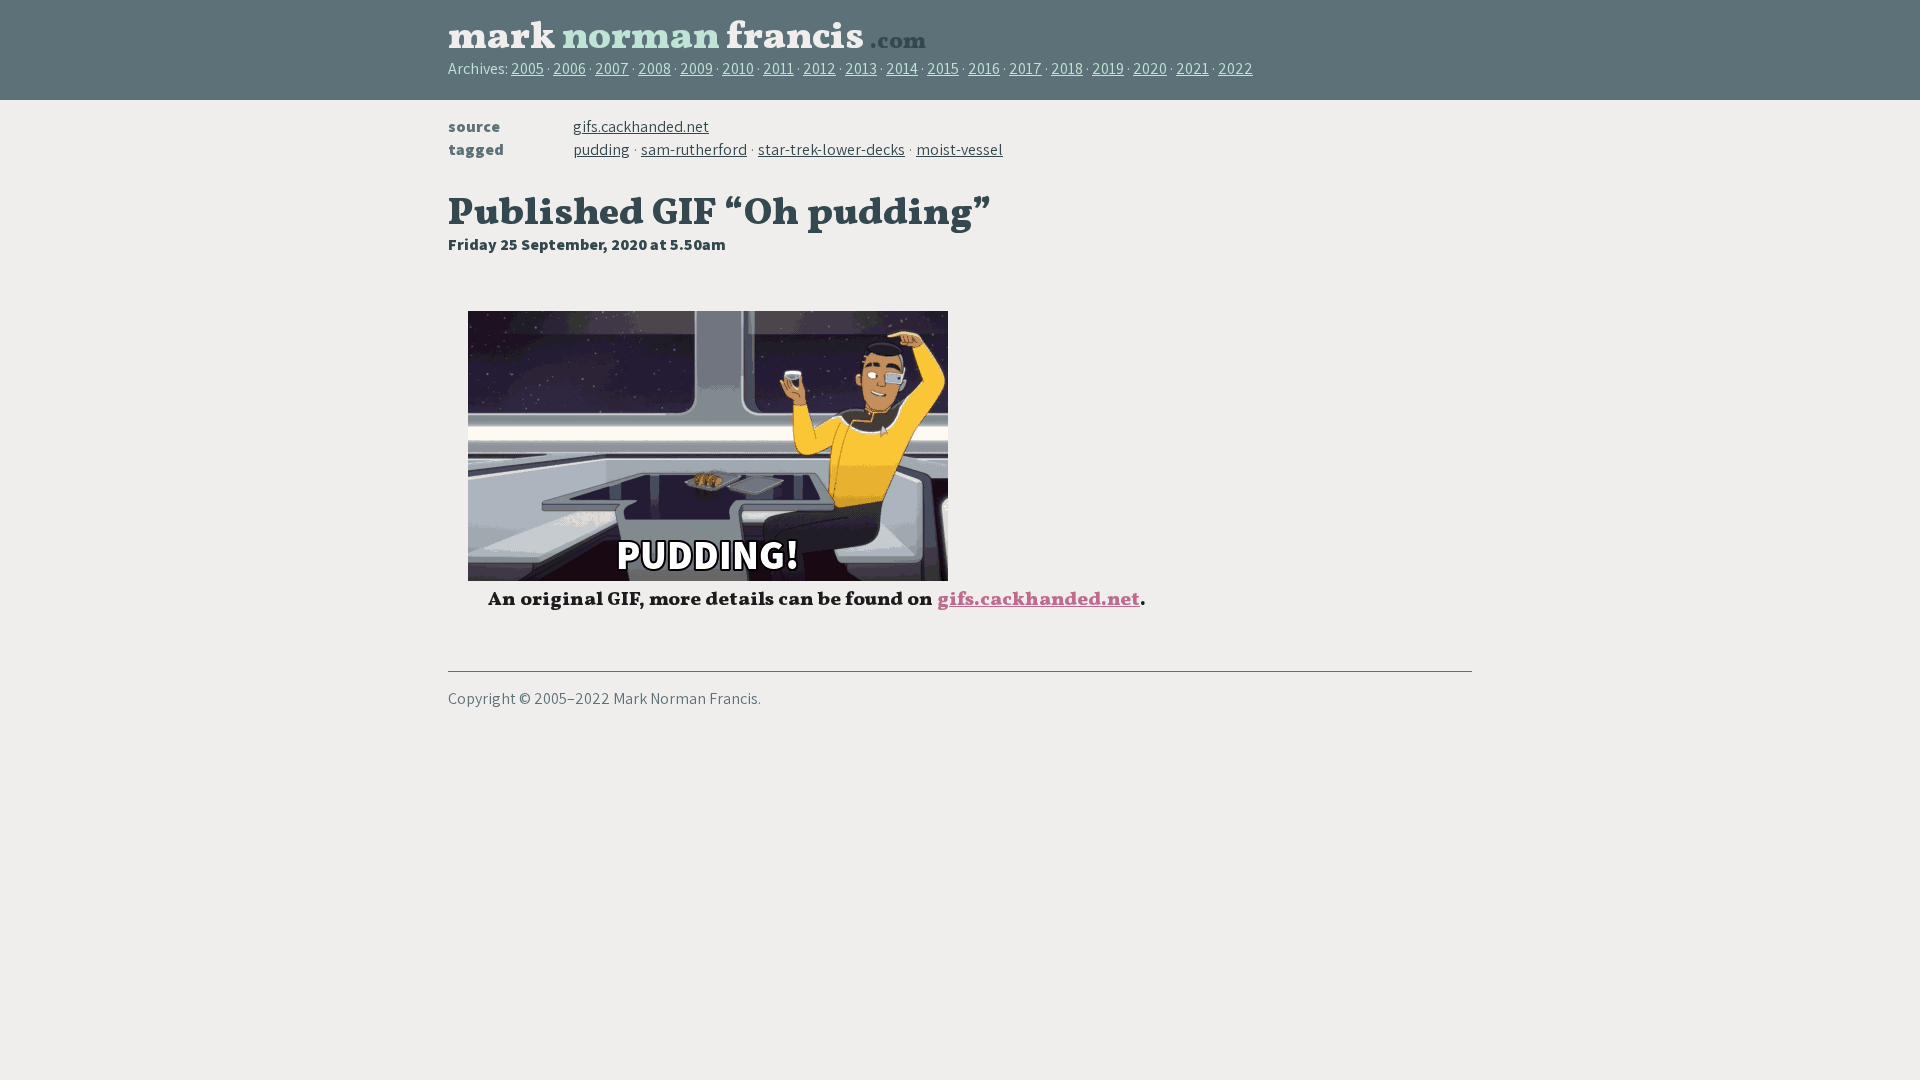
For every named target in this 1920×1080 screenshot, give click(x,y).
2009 (696, 68)
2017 (1025, 68)
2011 (778, 68)
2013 (861, 68)
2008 (654, 68)
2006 (569, 68)
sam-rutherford (694, 149)
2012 (819, 68)
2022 (1235, 68)
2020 (1150, 68)
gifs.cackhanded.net (641, 126)
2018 (1067, 68)
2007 (612, 68)
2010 (738, 68)
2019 (1108, 68)
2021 (1192, 68)
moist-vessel (959, 149)
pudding (601, 149)
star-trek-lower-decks (831, 149)
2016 (984, 68)
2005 (527, 68)
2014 (902, 68)
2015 (943, 68)
